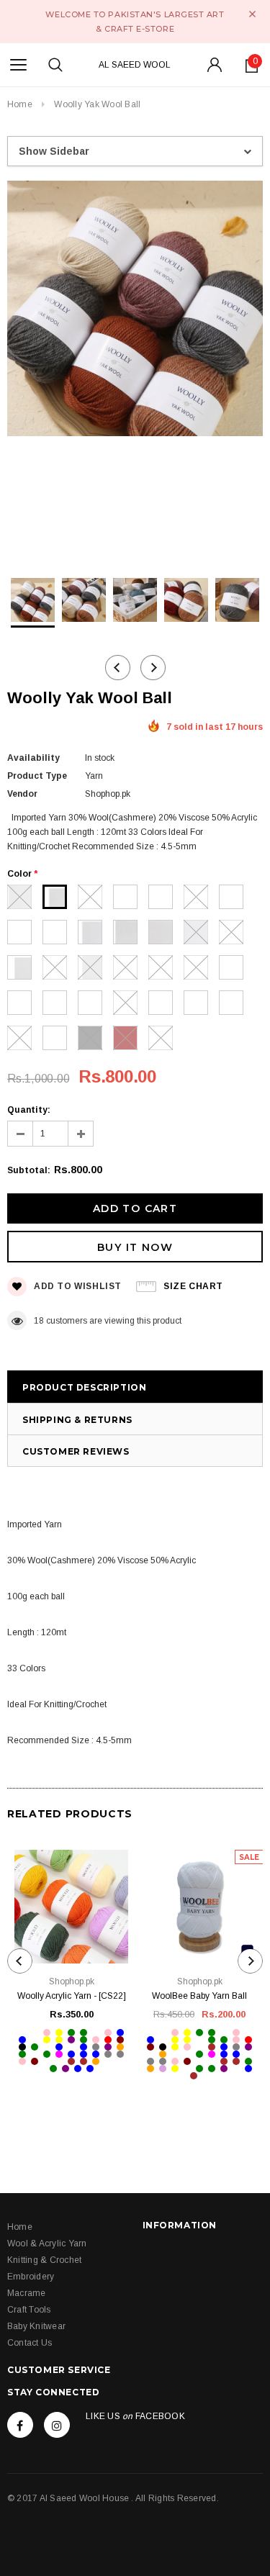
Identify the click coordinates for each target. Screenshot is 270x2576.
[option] (135, 311)
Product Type (37, 776)
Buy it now (135, 1247)
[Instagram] (57, 2425)
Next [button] (153, 668)
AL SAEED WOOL (135, 65)
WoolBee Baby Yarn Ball (199, 1996)
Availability (33, 758)
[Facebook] (20, 2425)
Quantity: (29, 1110)
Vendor (22, 794)
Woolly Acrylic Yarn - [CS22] (72, 1996)
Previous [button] (118, 668)
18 (39, 1321)
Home (20, 104)
